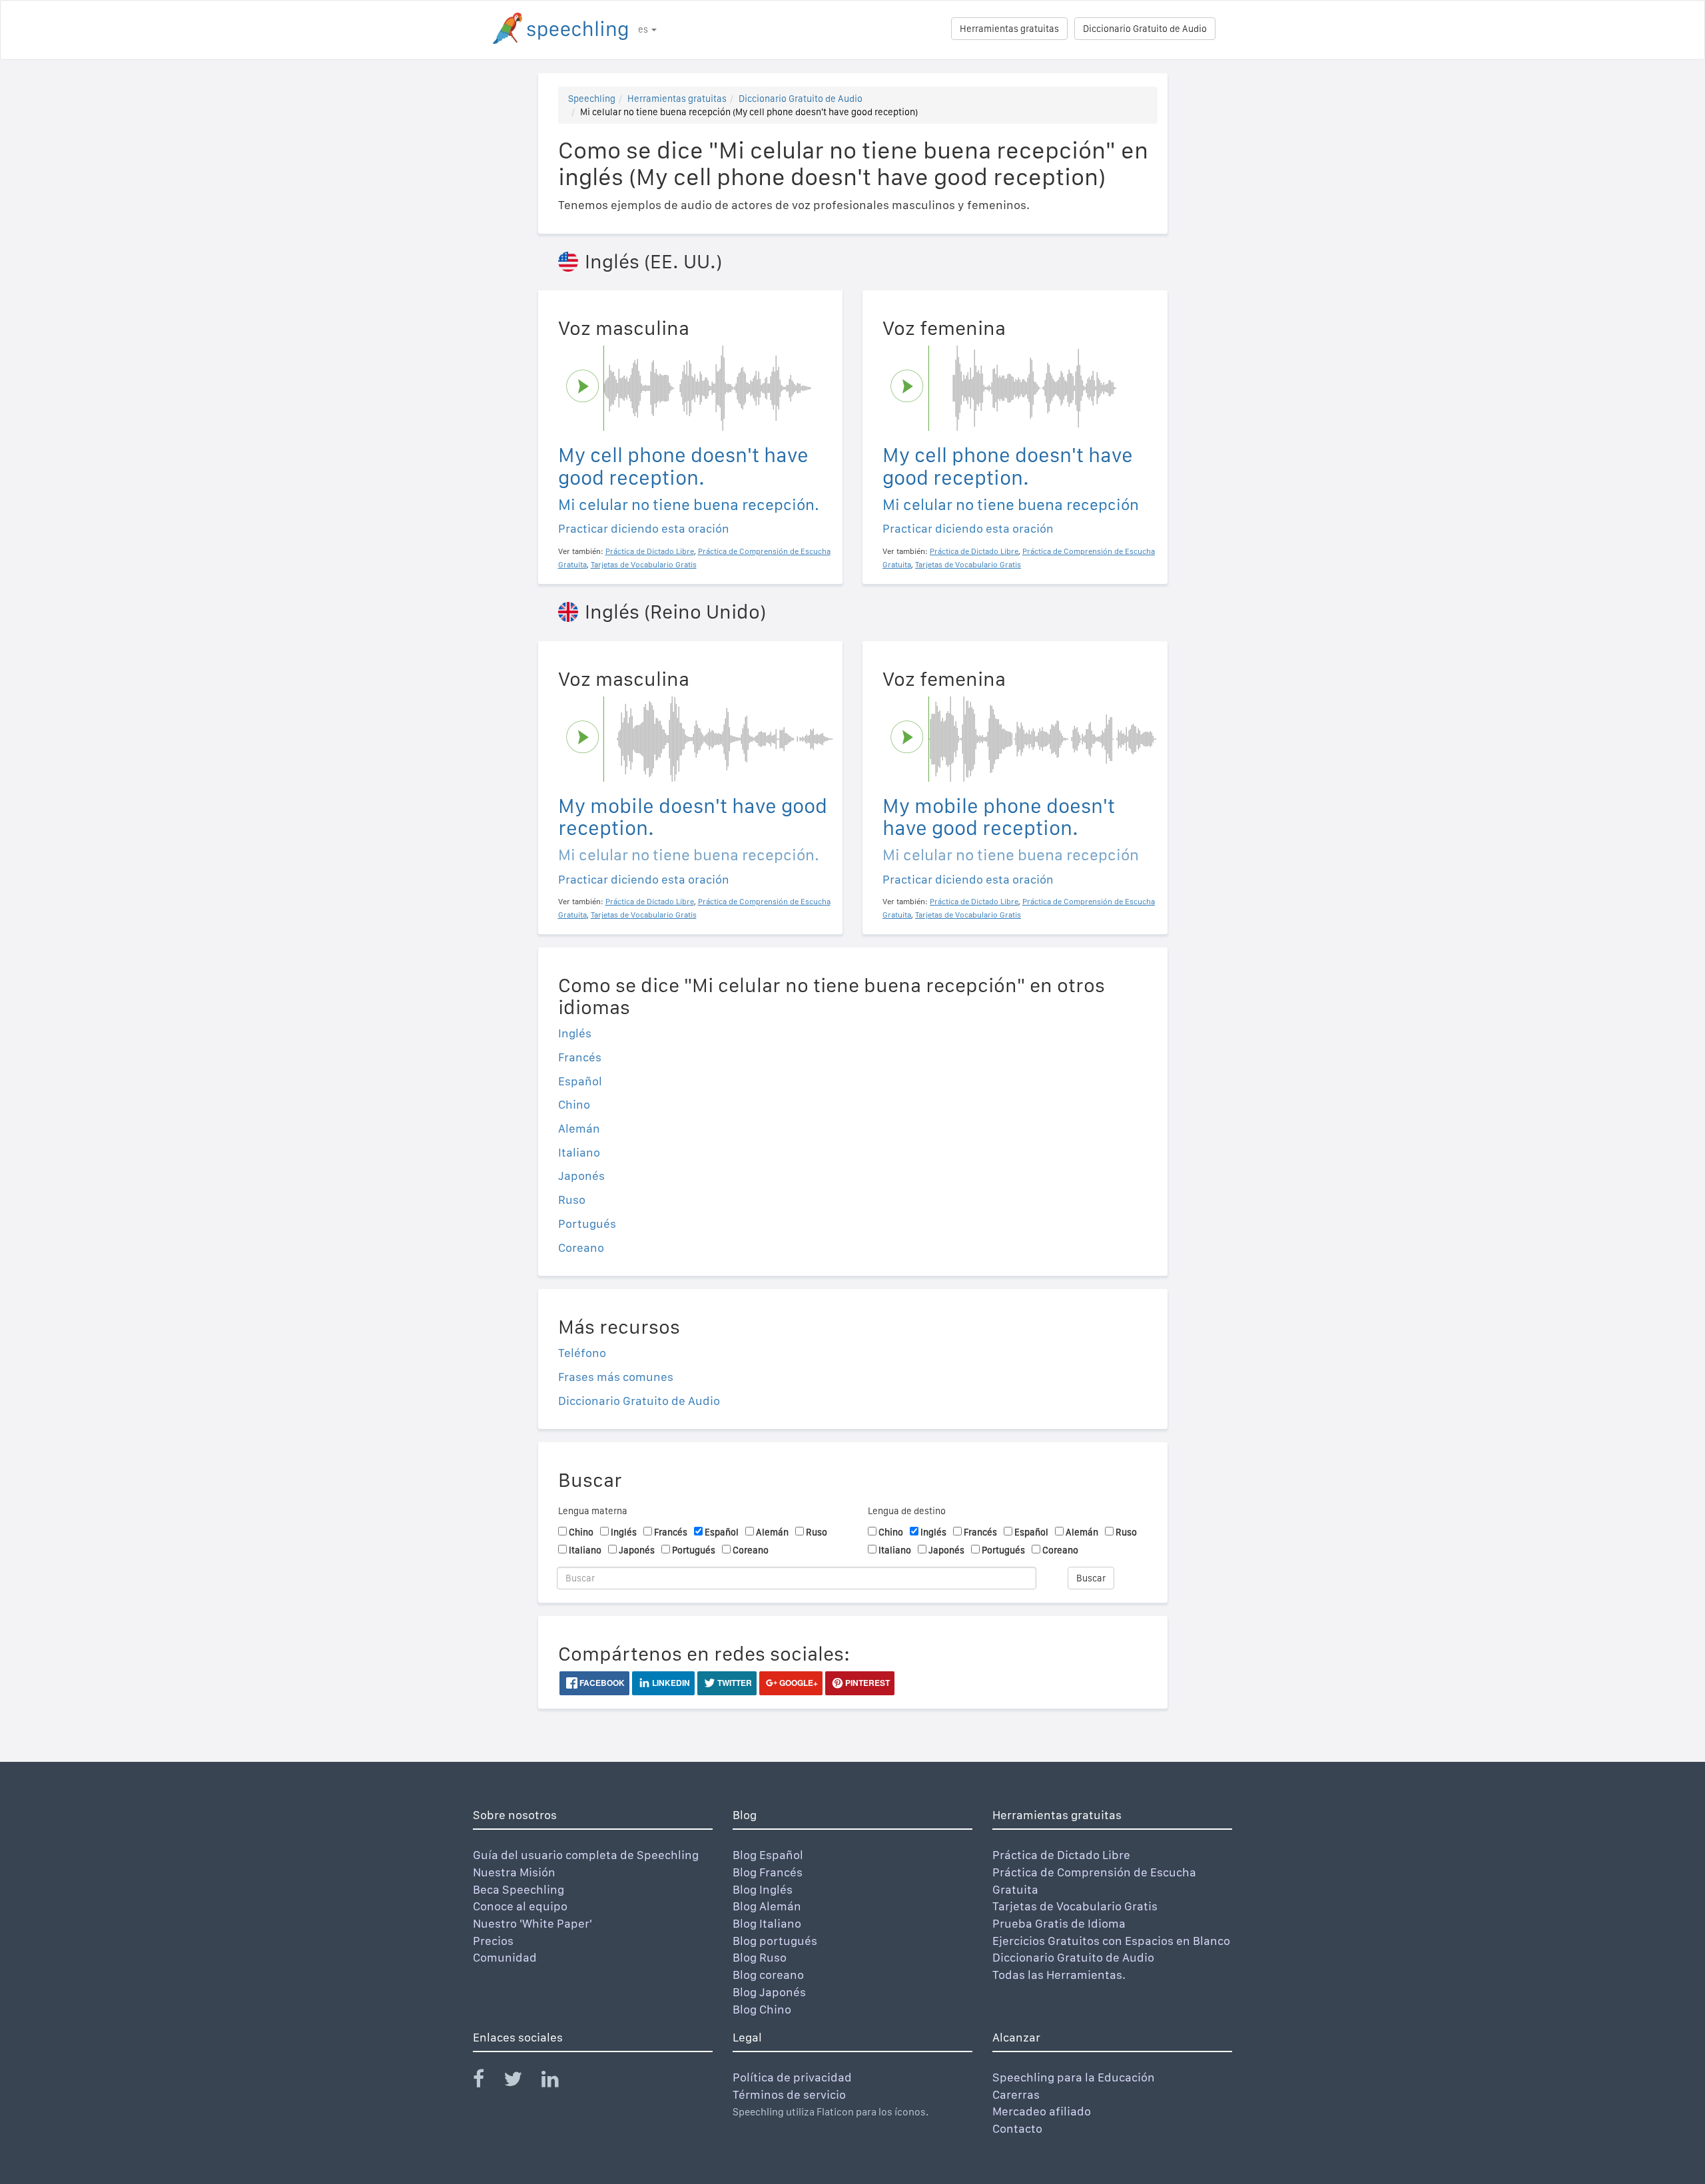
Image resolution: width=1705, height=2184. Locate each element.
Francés (580, 1057)
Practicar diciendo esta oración (644, 528)
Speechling (592, 99)
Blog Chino (762, 2009)
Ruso (572, 1200)
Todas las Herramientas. (1059, 1975)
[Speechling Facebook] (487, 2082)
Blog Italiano (767, 1923)
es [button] (644, 29)
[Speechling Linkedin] (558, 2082)
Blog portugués (775, 1941)
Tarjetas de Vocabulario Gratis (1075, 1906)
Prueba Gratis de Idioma (1059, 1923)
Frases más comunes (616, 1377)
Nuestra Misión (514, 1872)
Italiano (579, 1152)
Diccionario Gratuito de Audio (1145, 29)
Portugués (587, 1224)
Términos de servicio (789, 2094)
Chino (574, 1104)
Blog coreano (768, 1975)
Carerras (1016, 2094)
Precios (493, 1941)
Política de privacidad (792, 2077)
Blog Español (768, 1855)
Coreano (581, 1247)
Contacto (1017, 2128)
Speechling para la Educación (1074, 2077)
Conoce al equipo (520, 1906)
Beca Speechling (518, 1889)
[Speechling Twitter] (521, 2082)
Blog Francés (768, 1872)
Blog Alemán (767, 1906)
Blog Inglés (763, 1889)
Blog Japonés (769, 1992)
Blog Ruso (760, 1957)
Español (580, 1081)
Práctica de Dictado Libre (1061, 1855)
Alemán (579, 1128)
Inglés (575, 1033)
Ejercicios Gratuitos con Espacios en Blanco (1111, 1941)
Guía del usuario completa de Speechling (586, 1855)
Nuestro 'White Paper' (532, 1923)
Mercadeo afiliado (1042, 2111)
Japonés (581, 1176)
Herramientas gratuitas (1009, 29)
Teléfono (582, 1353)
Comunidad (505, 1957)
